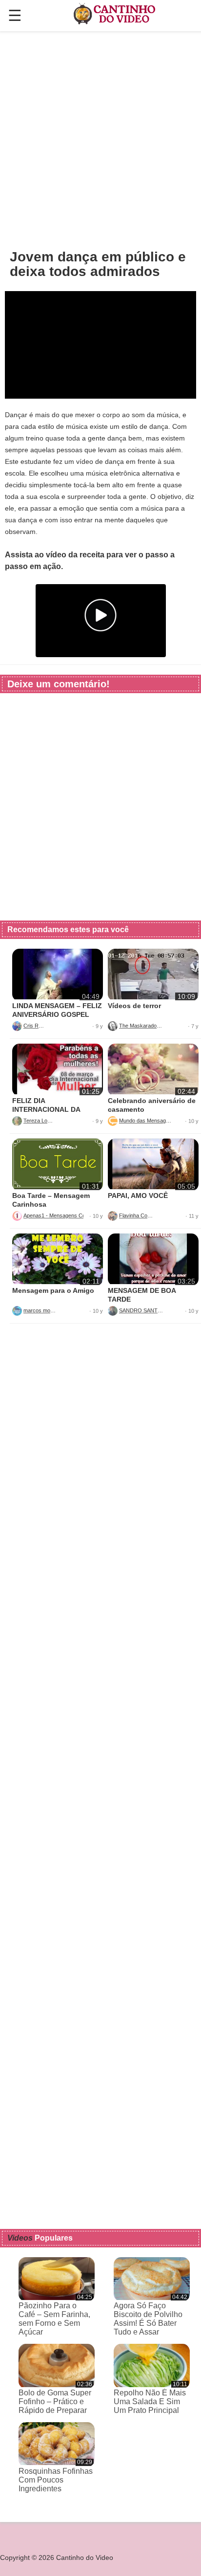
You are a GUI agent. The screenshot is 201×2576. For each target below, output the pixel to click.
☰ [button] (15, 16)
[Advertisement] (100, 140)
